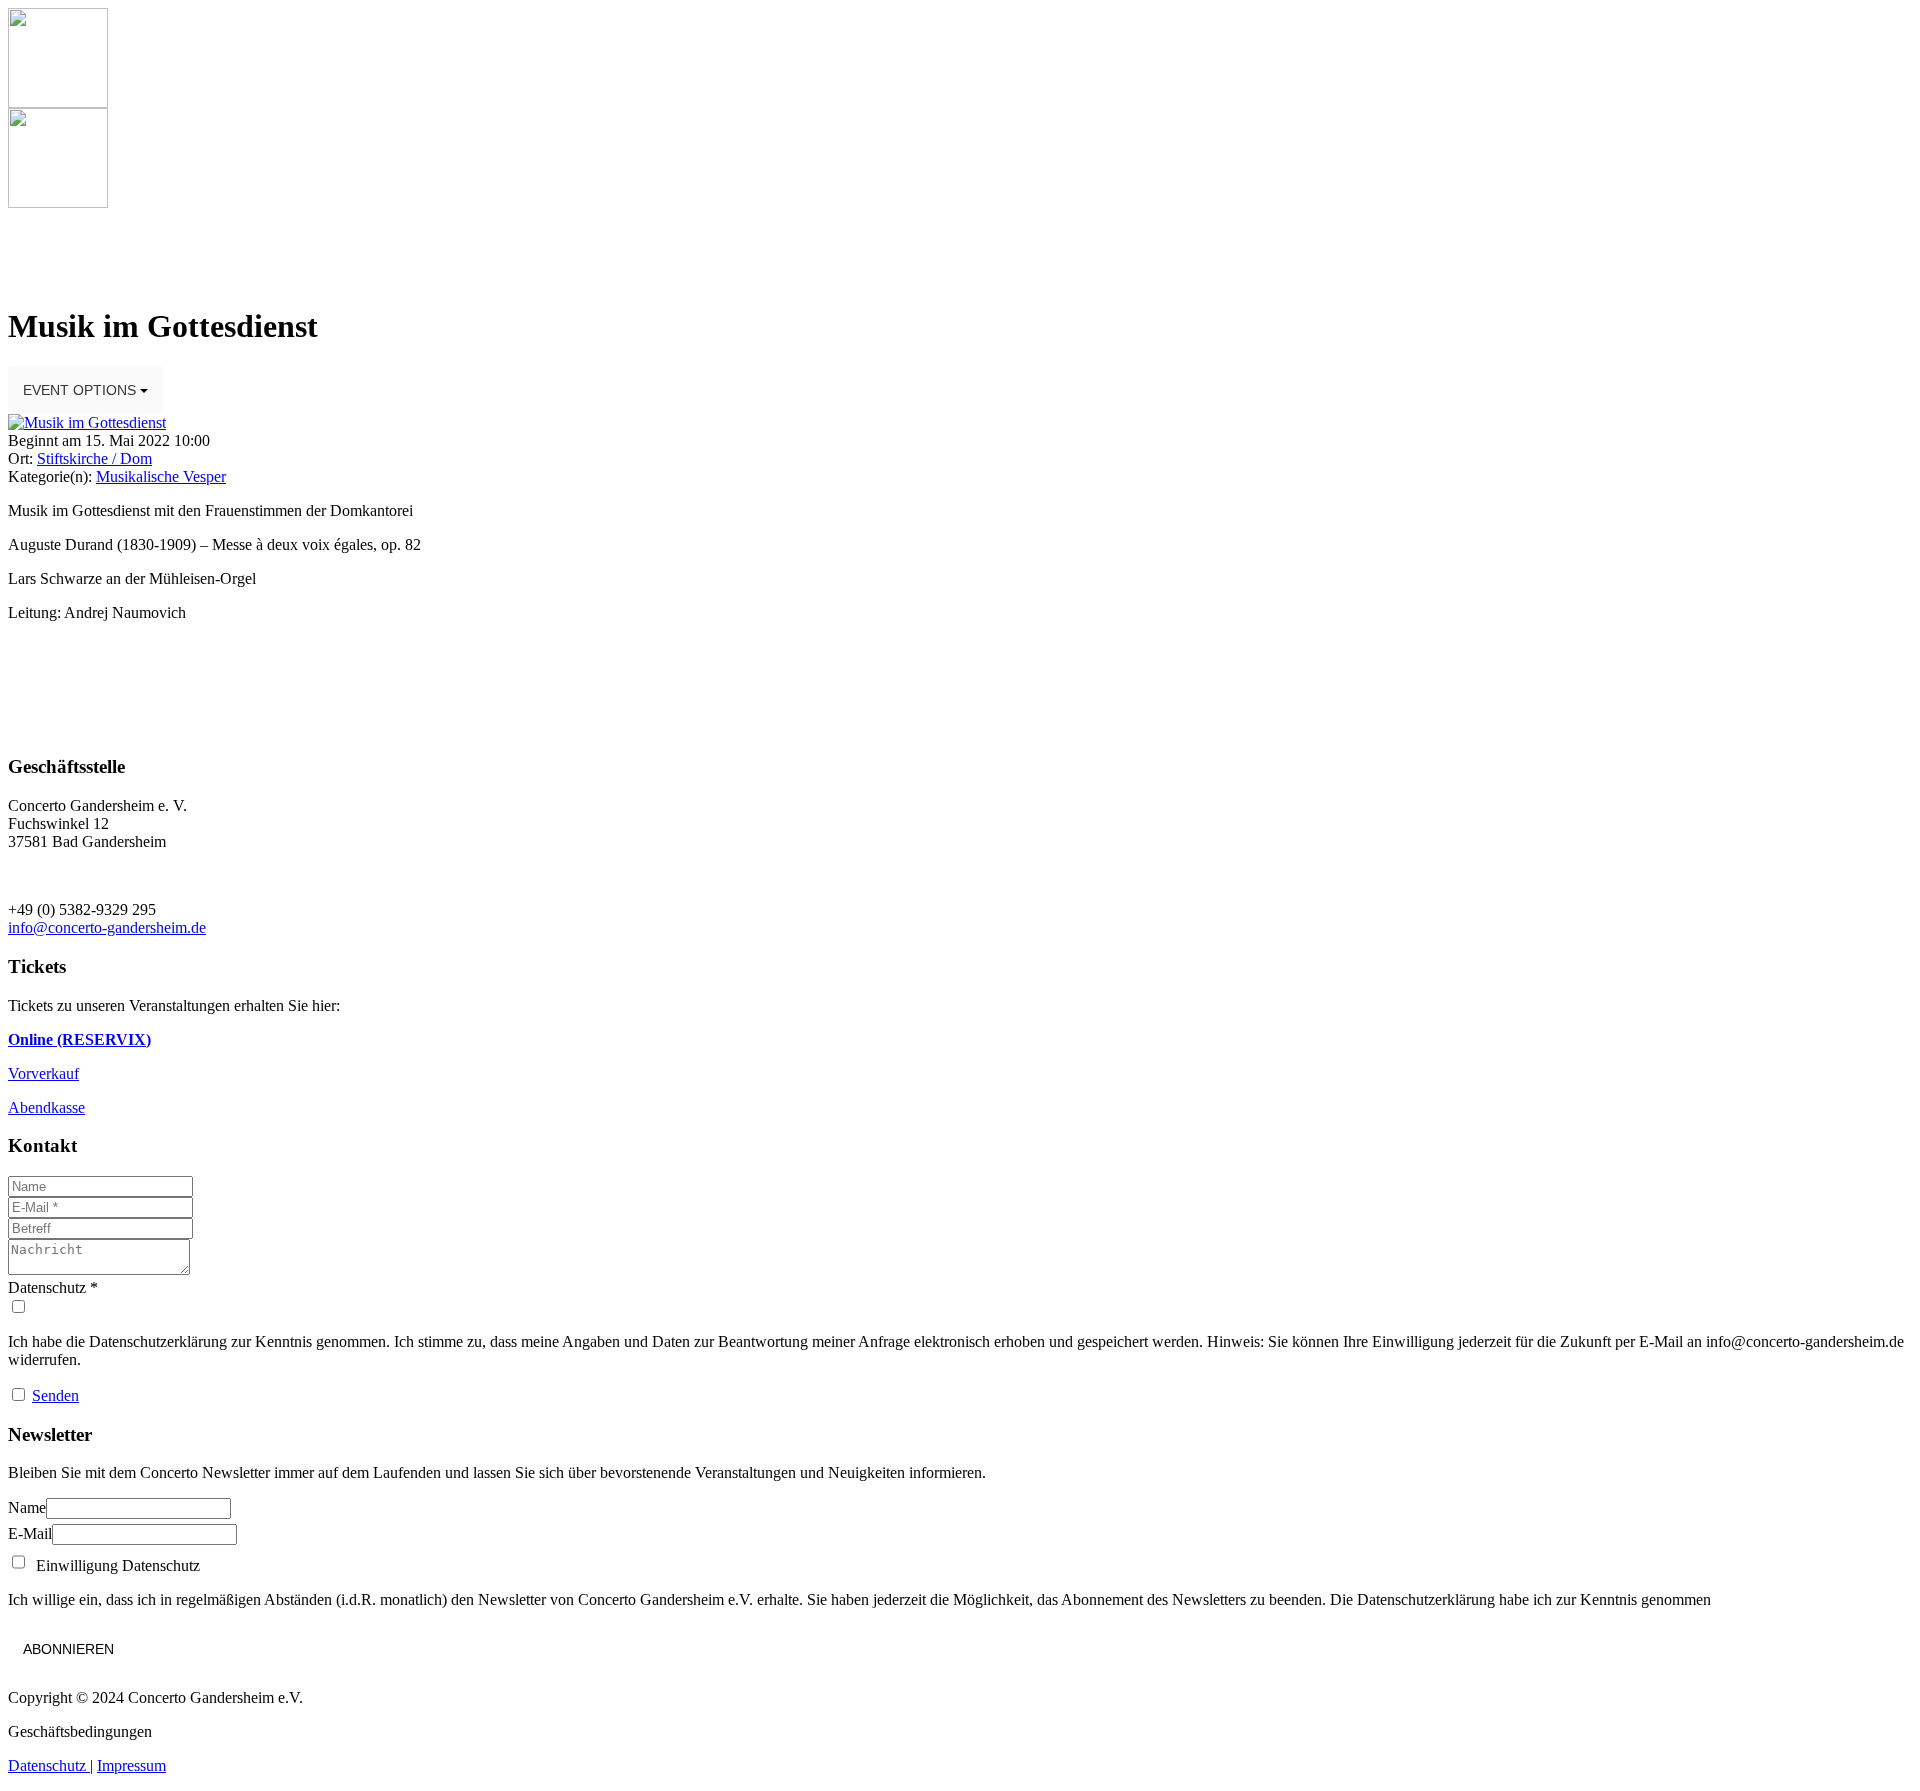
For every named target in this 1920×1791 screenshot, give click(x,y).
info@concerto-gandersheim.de (107, 927)
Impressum (131, 1765)
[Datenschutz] (960, 1307)
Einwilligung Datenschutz (114, 1565)
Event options (81, 390)
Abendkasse (46, 1107)
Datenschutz (49, 1765)
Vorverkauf (43, 1073)
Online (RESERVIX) (79, 1039)
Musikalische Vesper (161, 476)
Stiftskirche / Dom (94, 458)
